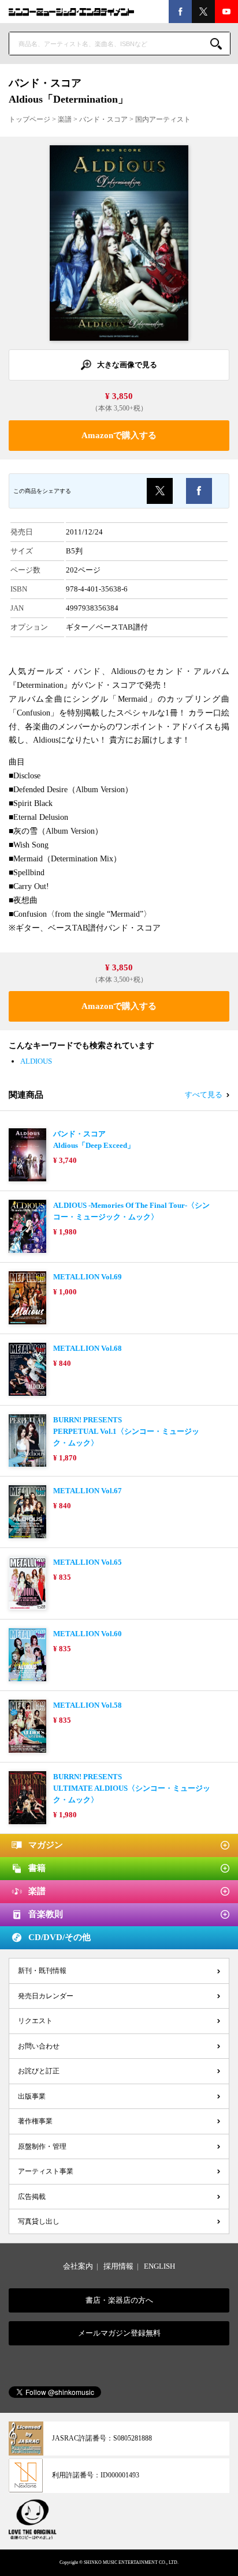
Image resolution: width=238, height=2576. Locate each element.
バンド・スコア (103, 119)
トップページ (29, 119)
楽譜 (65, 119)
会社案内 (78, 2266)
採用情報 (118, 2266)
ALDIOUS (36, 1061)
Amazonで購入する (119, 435)
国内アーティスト (163, 119)
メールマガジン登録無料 (119, 2333)
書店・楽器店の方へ (119, 2300)
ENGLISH (159, 2266)
